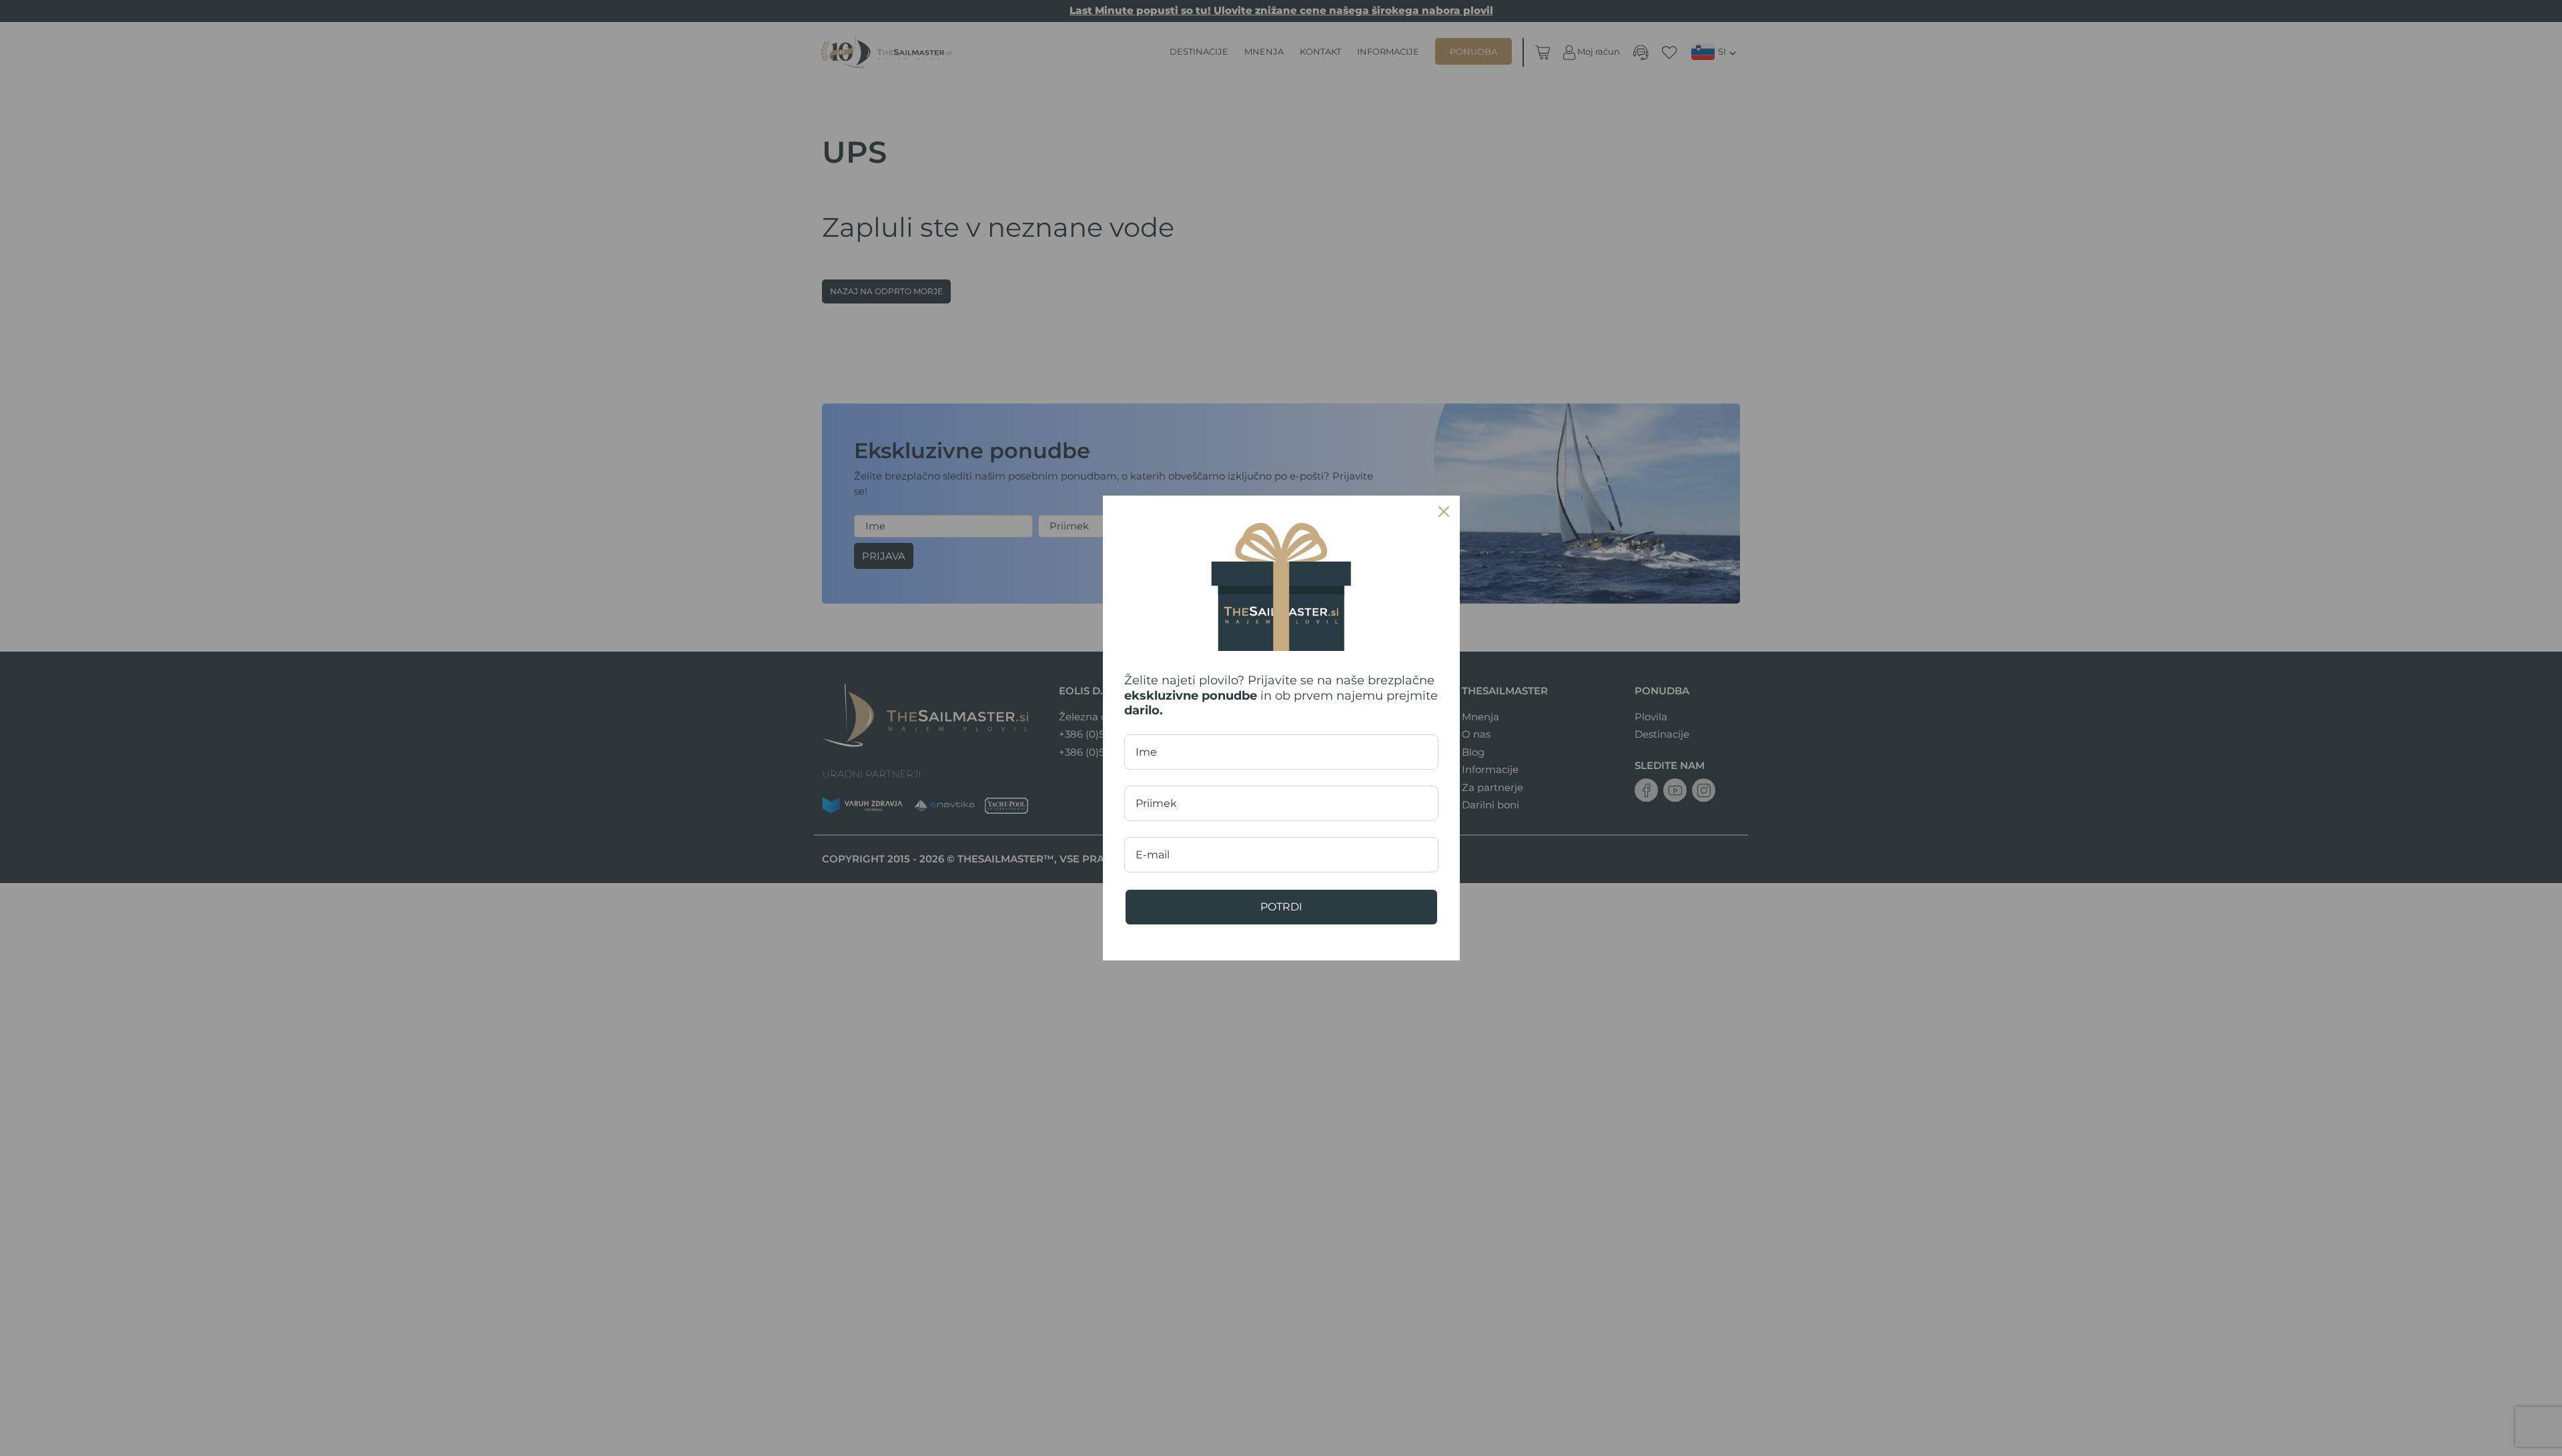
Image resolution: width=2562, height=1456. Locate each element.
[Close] (1444, 512)
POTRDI (1281, 907)
